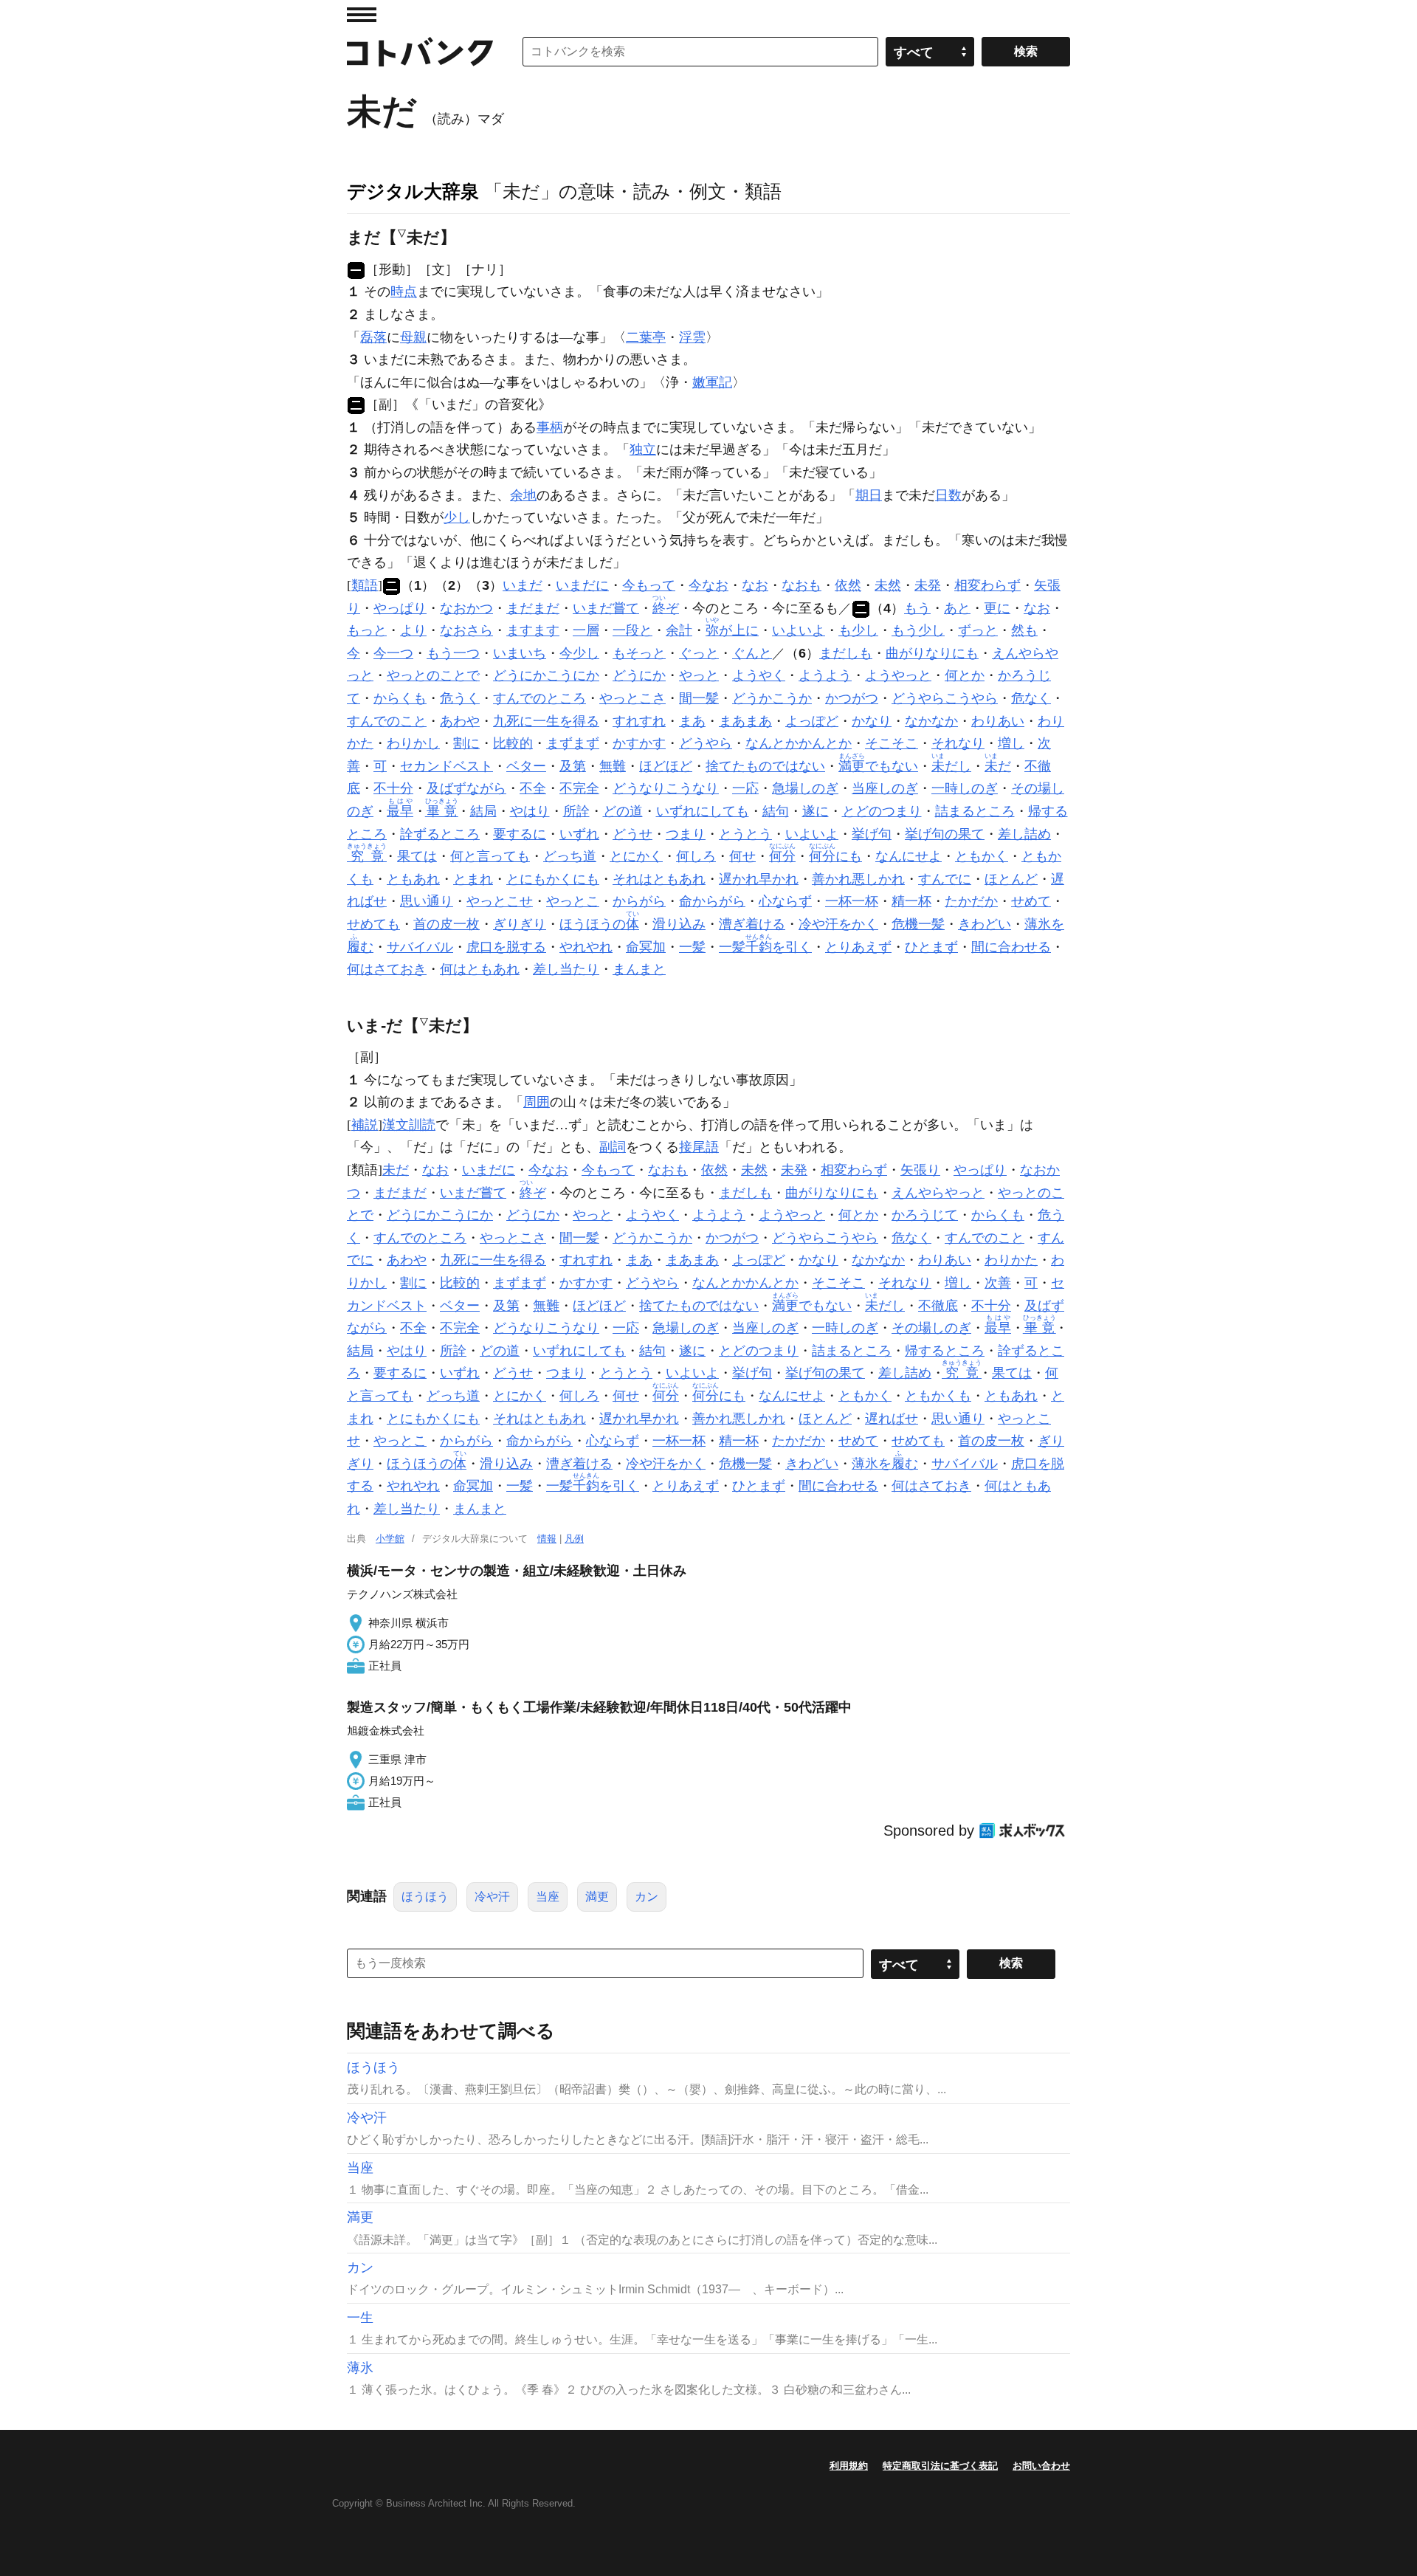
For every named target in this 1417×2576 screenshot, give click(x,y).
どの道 (623, 811)
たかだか (971, 901)
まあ (692, 721)
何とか (965, 675)
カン (647, 1897)
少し (457, 517)
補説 (365, 1125)
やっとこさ (632, 698)
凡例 (574, 1539)
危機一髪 (918, 924)
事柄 (550, 427)
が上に (732, 630)
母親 (413, 337)
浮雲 (692, 337)
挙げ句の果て (945, 834)
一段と (632, 630)
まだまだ (533, 608)
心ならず (785, 901)
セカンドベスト (447, 766)
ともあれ (413, 879)
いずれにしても (703, 811)
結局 (483, 811)
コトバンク (420, 52)
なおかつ (466, 608)
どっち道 (570, 856)
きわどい (985, 924)
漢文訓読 (409, 1125)
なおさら (466, 630)
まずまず (573, 743)
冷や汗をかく (838, 924)
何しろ (696, 856)
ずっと (978, 630)
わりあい (998, 721)
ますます (533, 630)
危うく (460, 698)
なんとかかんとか (799, 743)
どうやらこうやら (945, 698)
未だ (396, 1170)
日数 (948, 495)
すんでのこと (387, 721)
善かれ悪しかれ (858, 879)
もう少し (918, 630)
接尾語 (699, 1147)
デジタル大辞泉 (413, 191)
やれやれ (586, 947)
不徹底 (938, 1306)
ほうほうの (599, 924)
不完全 (579, 788)
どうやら (706, 743)
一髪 (692, 947)
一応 (745, 788)
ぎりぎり (520, 924)
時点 (404, 292)
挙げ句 (872, 834)
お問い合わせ (1041, 2466)
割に (466, 743)
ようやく (759, 675)
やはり (530, 811)
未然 (888, 585)
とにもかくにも (553, 879)
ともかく (982, 856)
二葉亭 (646, 337)
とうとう (745, 834)
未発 (928, 585)
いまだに (582, 585)
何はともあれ (480, 969)
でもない (878, 766)
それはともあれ (659, 879)
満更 (597, 1897)
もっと (367, 630)
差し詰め (1024, 834)
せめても (373, 924)
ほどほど (666, 766)
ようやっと (898, 675)
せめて (1031, 901)
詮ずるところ (440, 834)
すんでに (945, 879)
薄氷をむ (885, 1464)
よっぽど (812, 721)
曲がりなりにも (932, 653)
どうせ (632, 834)
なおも (801, 585)
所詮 (576, 811)
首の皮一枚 (447, 924)
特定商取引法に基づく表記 (940, 2466)
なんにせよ (909, 856)
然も (1024, 630)
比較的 (513, 743)
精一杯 (911, 901)
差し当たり (566, 969)
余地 (523, 495)
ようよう (825, 675)
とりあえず (858, 947)
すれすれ (639, 721)
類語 (365, 585)
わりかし (413, 743)
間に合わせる (1011, 947)
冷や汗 (492, 1897)
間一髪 (699, 698)
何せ (742, 856)
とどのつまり (882, 811)
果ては (417, 856)
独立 (643, 450)
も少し (858, 630)
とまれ (473, 879)
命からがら (712, 901)
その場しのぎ (931, 1328)
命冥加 (646, 947)
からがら (639, 901)
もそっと (639, 653)
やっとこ (573, 901)
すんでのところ (539, 698)
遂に (816, 811)
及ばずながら (466, 788)
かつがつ (852, 698)
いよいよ (799, 630)
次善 (998, 1283)
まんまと (639, 969)
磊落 (373, 337)
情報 (547, 1539)
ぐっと (699, 653)
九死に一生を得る (546, 721)
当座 (548, 1897)
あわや (460, 721)
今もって (649, 585)
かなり (872, 721)
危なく (1031, 698)
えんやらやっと (938, 1193)
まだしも (846, 653)
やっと (699, 675)
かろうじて (925, 1215)
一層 (586, 630)
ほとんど (1011, 879)
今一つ (393, 653)
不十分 (393, 788)
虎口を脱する (506, 947)
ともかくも (938, 1396)
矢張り (920, 1170)
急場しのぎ (805, 788)
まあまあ (745, 721)
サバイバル (420, 947)
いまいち (520, 653)
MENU (362, 15)
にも (835, 856)
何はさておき (387, 969)
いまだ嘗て (606, 608)
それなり (958, 743)
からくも (400, 698)
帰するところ (945, 1351)
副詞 (613, 1147)
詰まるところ (975, 811)
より (413, 630)
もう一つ (453, 653)
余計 (679, 630)
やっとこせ (500, 901)
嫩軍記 (712, 382)
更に (997, 608)
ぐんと (752, 653)
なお (755, 585)
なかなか (931, 721)
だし (951, 766)
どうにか (639, 675)
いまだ (523, 585)
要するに (520, 834)
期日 (869, 495)
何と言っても (490, 856)
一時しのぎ (965, 788)
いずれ (579, 834)
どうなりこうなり (666, 788)
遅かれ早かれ (759, 879)
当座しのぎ (885, 788)
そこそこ (892, 743)
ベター (526, 766)
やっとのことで (433, 675)
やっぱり (400, 608)
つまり (686, 834)
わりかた (1011, 1260)
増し (1011, 743)
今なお (708, 585)
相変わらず (987, 585)
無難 (613, 766)
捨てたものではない (765, 766)
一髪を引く (765, 947)
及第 (573, 766)
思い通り (427, 901)
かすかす (639, 743)
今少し (579, 653)
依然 (848, 585)
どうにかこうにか (546, 675)
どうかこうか (772, 698)
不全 (533, 788)
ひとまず (931, 947)
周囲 (537, 1102)
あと (957, 608)
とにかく (636, 856)
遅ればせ (892, 1419)
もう (917, 608)
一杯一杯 (852, 901)
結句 (776, 811)
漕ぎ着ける (752, 924)
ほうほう (425, 1897)
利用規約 (849, 2466)
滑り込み (679, 924)
